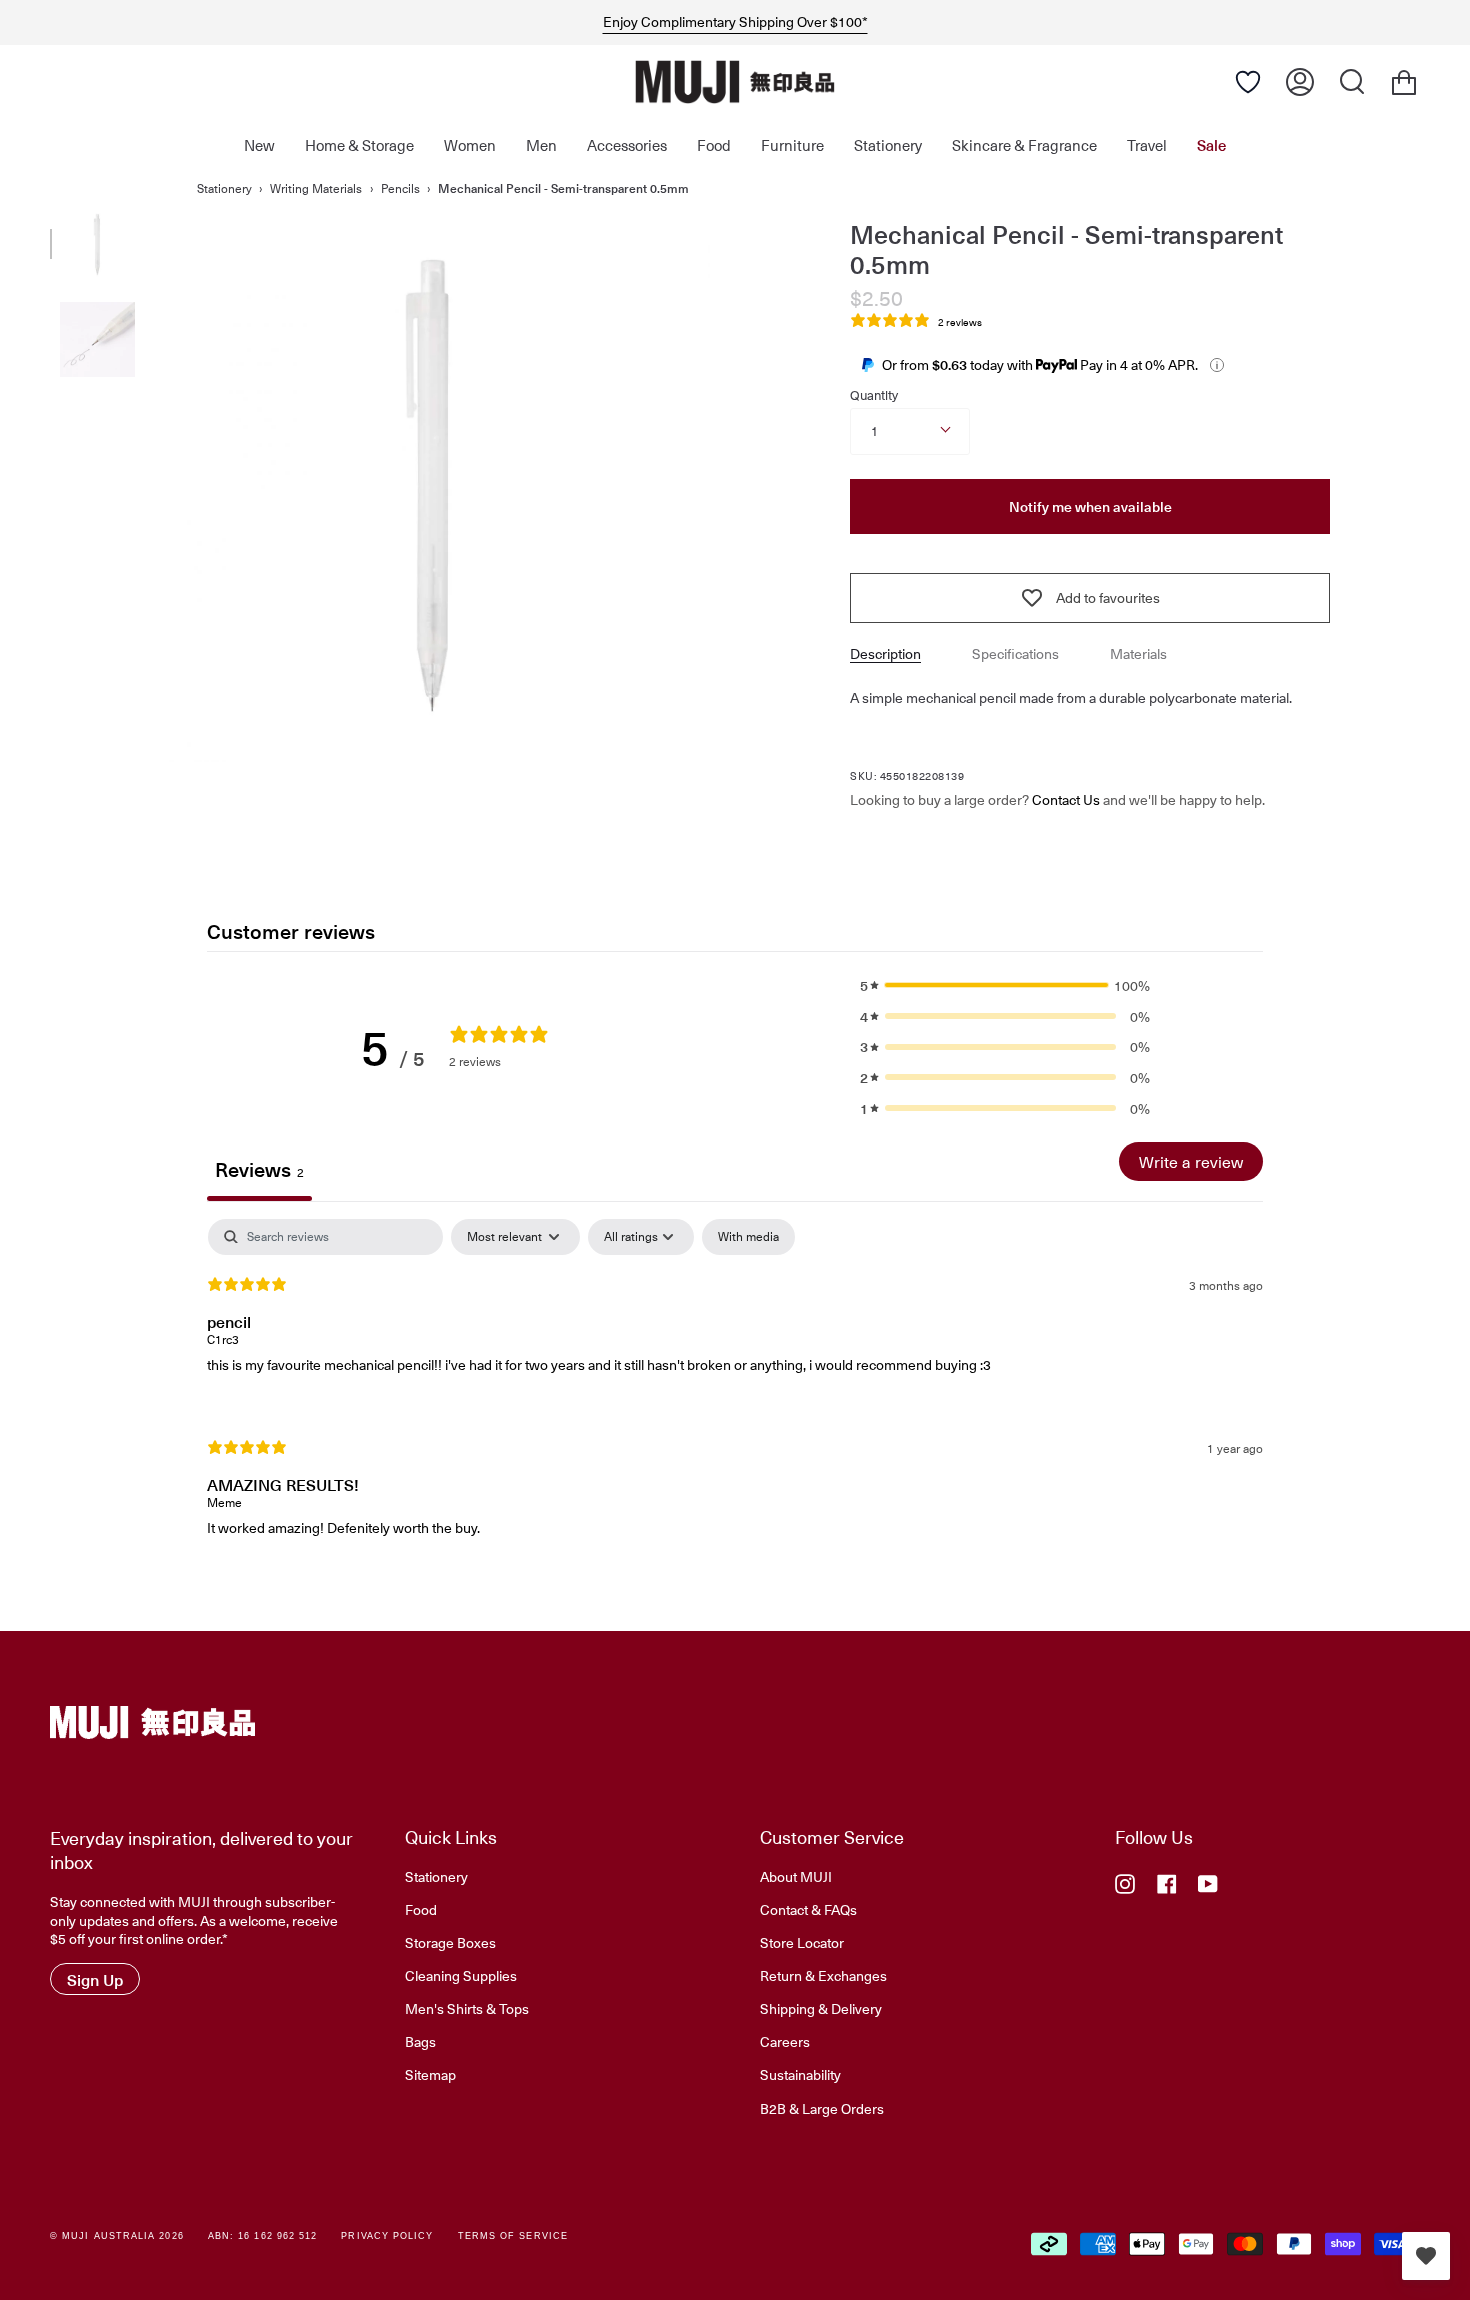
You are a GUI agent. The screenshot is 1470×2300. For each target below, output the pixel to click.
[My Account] (1300, 82)
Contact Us (1066, 799)
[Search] (1352, 82)
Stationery (224, 188)
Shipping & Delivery (821, 2008)
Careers (785, 2041)
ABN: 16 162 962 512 (263, 2236)
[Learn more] (1217, 365)
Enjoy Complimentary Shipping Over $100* (735, 22)
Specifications (1015, 653)
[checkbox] (748, 1237)
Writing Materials (316, 188)
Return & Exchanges (823, 1975)
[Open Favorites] (1248, 82)
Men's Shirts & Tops (467, 2008)
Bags (420, 2041)
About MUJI (796, 1876)
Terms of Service (513, 2236)
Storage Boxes (450, 1942)
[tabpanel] (735, 1395)
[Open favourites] (1426, 2256)
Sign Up (95, 1979)
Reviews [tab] (259, 1169)
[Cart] (1404, 82)
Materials (1138, 653)
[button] (1005, 985)
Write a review (1191, 1161)
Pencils (400, 188)
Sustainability (800, 2074)
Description (885, 653)
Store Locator (802, 1942)
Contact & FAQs (808, 1909)
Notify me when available (1090, 506)
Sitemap (430, 2074)
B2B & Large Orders (822, 2108)
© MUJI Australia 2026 (117, 2236)
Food (421, 1909)
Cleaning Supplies (461, 1975)
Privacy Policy (387, 2236)
